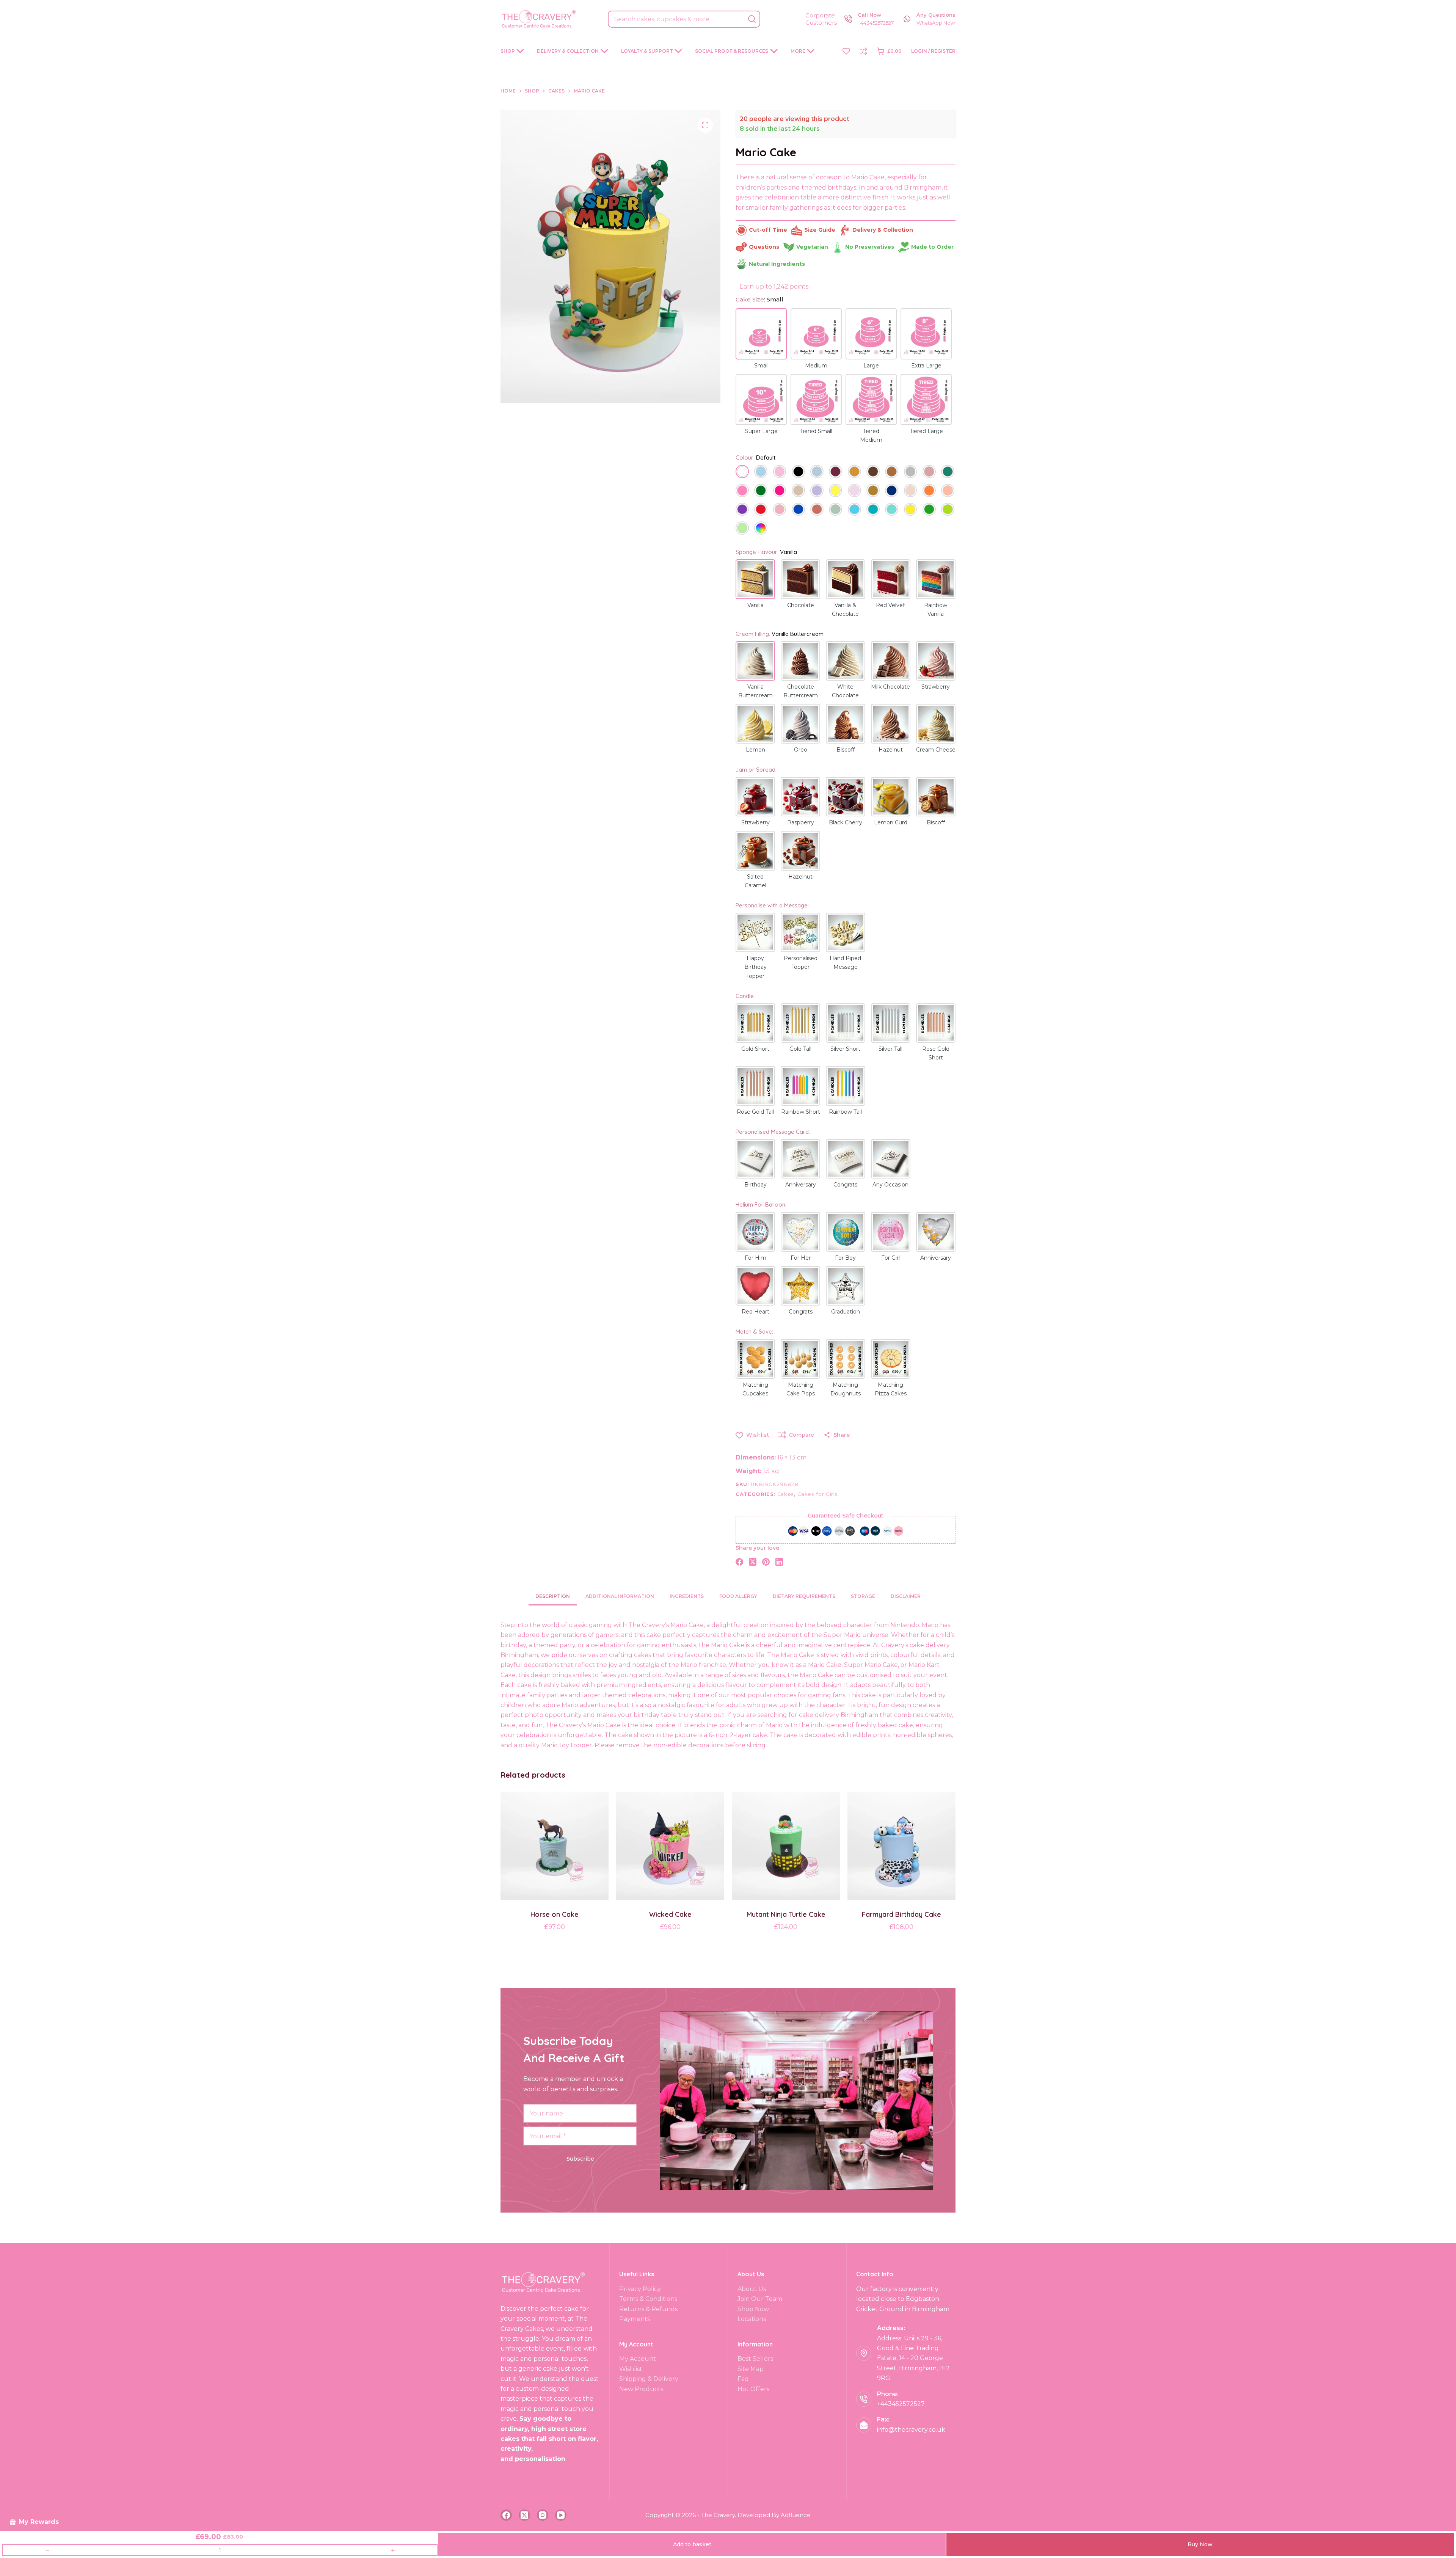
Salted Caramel (755, 881)
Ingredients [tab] (687, 1596)
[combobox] (676, 19)
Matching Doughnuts (846, 1389)
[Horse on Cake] (555, 1846)
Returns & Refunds (648, 2309)
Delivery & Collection (568, 51)
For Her (801, 1258)
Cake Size (759, 299)
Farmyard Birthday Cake (901, 1914)
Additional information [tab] (620, 1596)
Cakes (786, 1494)
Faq (743, 2379)
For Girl (890, 1258)
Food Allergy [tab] (738, 1596)
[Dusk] (929, 472)
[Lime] (948, 510)
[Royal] (798, 510)
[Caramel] (854, 472)
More (798, 51)
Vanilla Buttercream (755, 691)
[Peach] (948, 491)
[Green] (929, 510)
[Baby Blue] (761, 472)
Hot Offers (753, 2389)
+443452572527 (876, 23)
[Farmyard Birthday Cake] (901, 1846)
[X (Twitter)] (753, 1562)
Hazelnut (891, 750)
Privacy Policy (640, 2289)
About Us (752, 2289)
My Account (638, 2359)
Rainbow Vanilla (936, 610)
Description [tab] (553, 1596)
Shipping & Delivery (649, 2379)
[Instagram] (543, 2515)
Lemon (755, 750)
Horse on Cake (555, 1914)
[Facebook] (739, 1562)
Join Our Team (760, 2299)
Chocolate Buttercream (801, 691)
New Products (641, 2389)
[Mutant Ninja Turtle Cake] (786, 1846)
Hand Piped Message (845, 963)
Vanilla (755, 605)
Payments (635, 2319)
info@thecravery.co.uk (911, 2430)
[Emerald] (948, 472)
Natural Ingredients (777, 264)
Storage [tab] (863, 1596)
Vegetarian (812, 247)
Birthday (755, 1185)
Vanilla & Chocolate (845, 610)
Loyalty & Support (647, 51)
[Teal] (873, 510)
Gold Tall (800, 1049)
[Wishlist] (846, 51)
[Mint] (742, 529)
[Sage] (835, 510)
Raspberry (801, 822)
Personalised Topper (801, 963)
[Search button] (752, 19)
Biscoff (846, 750)
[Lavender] (817, 491)
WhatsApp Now (936, 23)
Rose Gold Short (936, 1053)
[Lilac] (854, 491)
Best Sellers (755, 2359)
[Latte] (798, 491)
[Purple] (742, 510)
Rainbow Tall (845, 1112)
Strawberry (936, 687)
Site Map (751, 2369)
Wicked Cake (670, 1914)
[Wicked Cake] (670, 1846)
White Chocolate (845, 691)
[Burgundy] (835, 472)
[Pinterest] (766, 1562)
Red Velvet (890, 605)
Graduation (846, 1312)
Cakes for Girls (817, 1494)
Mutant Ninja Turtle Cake (786, 1914)
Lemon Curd (891, 822)
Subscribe (580, 2159)
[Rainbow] (761, 529)
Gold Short (755, 1049)
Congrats (845, 1185)
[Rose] (780, 510)
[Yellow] (911, 510)
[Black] (798, 472)
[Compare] (863, 51)
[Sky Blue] (854, 510)
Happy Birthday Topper (755, 967)
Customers (821, 23)
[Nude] (911, 491)
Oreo (801, 750)
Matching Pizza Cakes (891, 1389)
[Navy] (892, 491)
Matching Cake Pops (801, 1389)
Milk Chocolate (890, 687)
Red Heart (755, 1312)
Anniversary (801, 1185)
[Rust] (817, 510)
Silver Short (845, 1049)
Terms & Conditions (648, 2299)
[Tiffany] (892, 510)
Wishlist (631, 2369)
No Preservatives (870, 247)
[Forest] (761, 491)
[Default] (742, 472)
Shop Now (753, 2309)
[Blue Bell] (817, 472)
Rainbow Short (801, 1112)
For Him (755, 1258)
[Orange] (929, 491)
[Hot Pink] (780, 491)
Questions (764, 247)
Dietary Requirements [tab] (804, 1596)
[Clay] (892, 472)
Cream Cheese (936, 750)
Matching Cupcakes (755, 1389)
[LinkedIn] (779, 1562)
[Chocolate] (873, 472)
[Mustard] (873, 491)
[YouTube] (561, 2515)
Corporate (820, 15)
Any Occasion (890, 1185)
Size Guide (820, 230)
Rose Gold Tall (755, 1112)
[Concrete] (911, 472)
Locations (752, 2319)
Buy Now (1200, 2544)
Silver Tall (890, 1049)
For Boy (845, 1258)
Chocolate (801, 605)
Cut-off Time (768, 230)
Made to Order (932, 247)
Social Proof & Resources (732, 51)
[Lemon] (835, 491)
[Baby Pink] (780, 472)
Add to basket (692, 2544)
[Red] (761, 510)
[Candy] (742, 491)
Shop (508, 51)
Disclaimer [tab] (906, 1596)
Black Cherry (846, 822)
